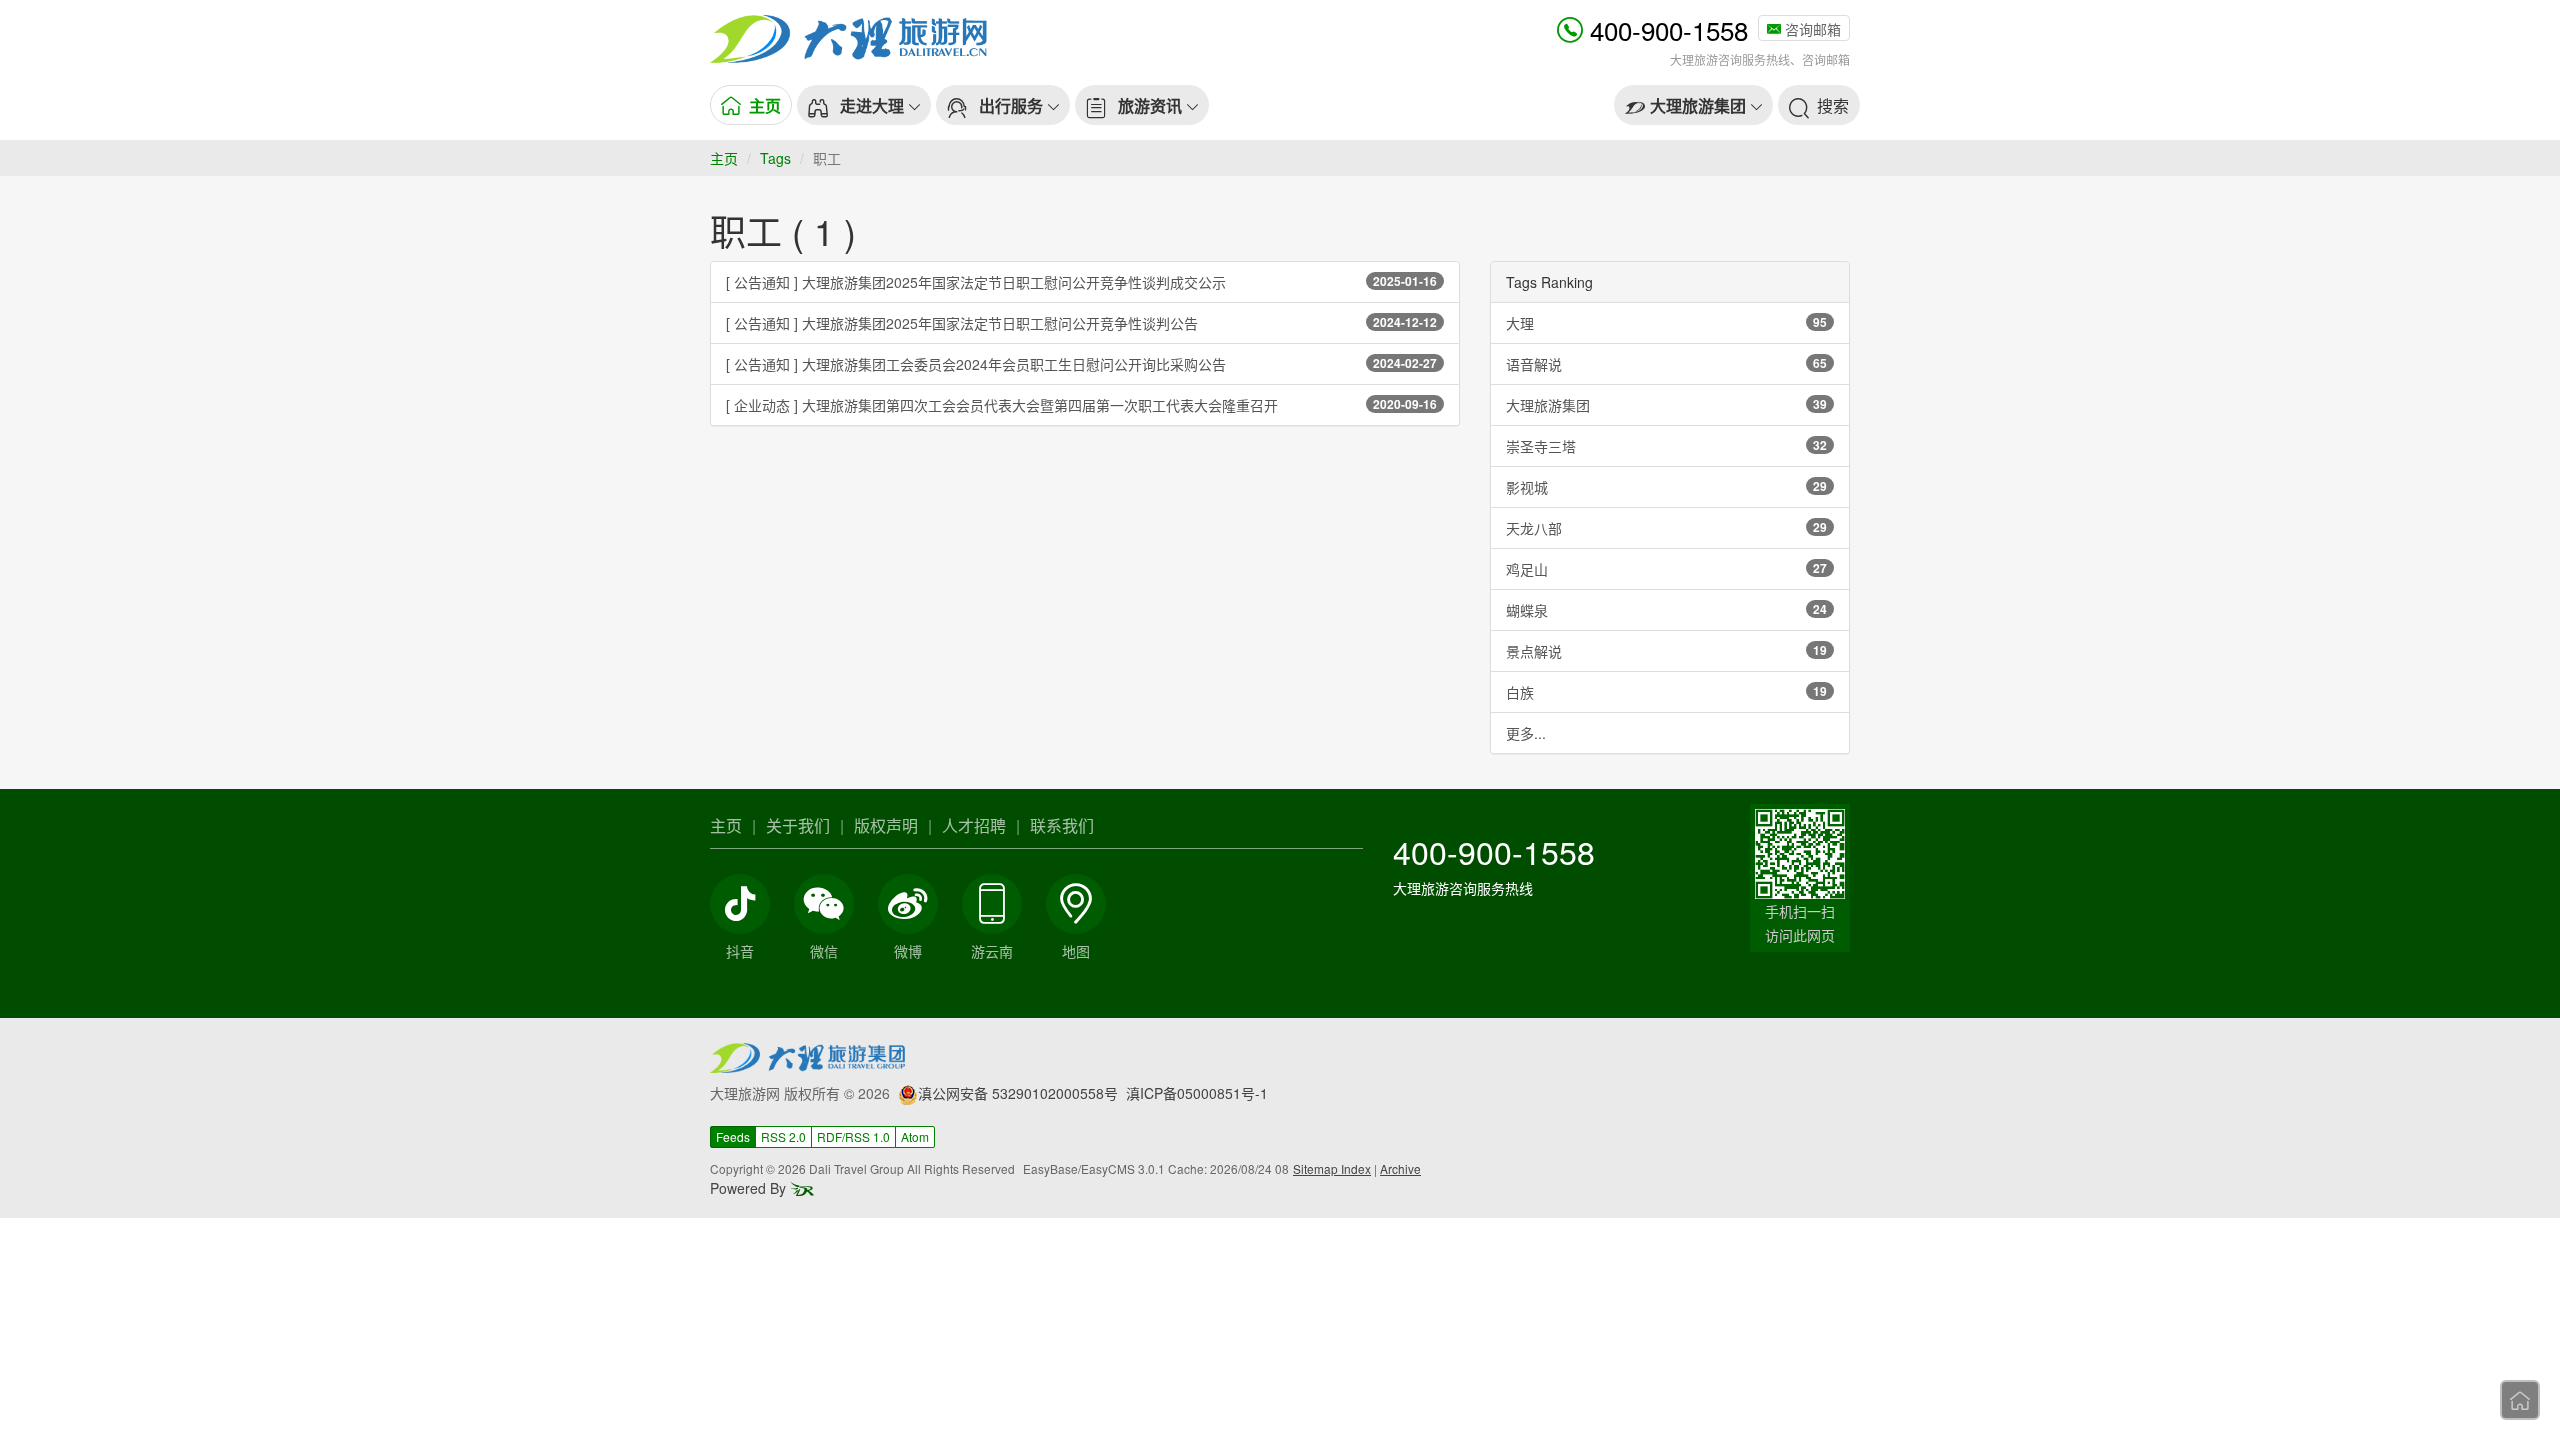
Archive (1400, 1168)
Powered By (750, 1188)
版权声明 (886, 825)
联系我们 (1062, 825)
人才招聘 (974, 825)
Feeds (733, 1136)
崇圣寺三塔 (1666, 446)
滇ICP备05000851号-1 (1197, 1093)
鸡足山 (1666, 569)
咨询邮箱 (1811, 29)
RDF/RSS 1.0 (853, 1136)
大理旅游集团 (1666, 405)
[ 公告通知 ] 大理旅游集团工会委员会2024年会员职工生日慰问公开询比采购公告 (1081, 364)
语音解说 (1666, 364)
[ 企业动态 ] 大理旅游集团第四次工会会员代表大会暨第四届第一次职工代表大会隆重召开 (1081, 405)
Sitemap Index (1332, 1168)
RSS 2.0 (783, 1136)
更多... (1526, 733)
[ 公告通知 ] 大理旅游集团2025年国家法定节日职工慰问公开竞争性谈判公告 (1081, 323)
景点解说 (1666, 651)
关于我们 (798, 825)
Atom (915, 1136)
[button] (864, 105)
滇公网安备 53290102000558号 (1018, 1093)
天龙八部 (1666, 528)
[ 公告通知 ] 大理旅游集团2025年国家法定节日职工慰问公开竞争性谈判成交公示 (1081, 282)
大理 (1666, 323)
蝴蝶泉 (1666, 610)
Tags (775, 158)
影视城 (1666, 487)
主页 (724, 158)
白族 (1666, 692)
